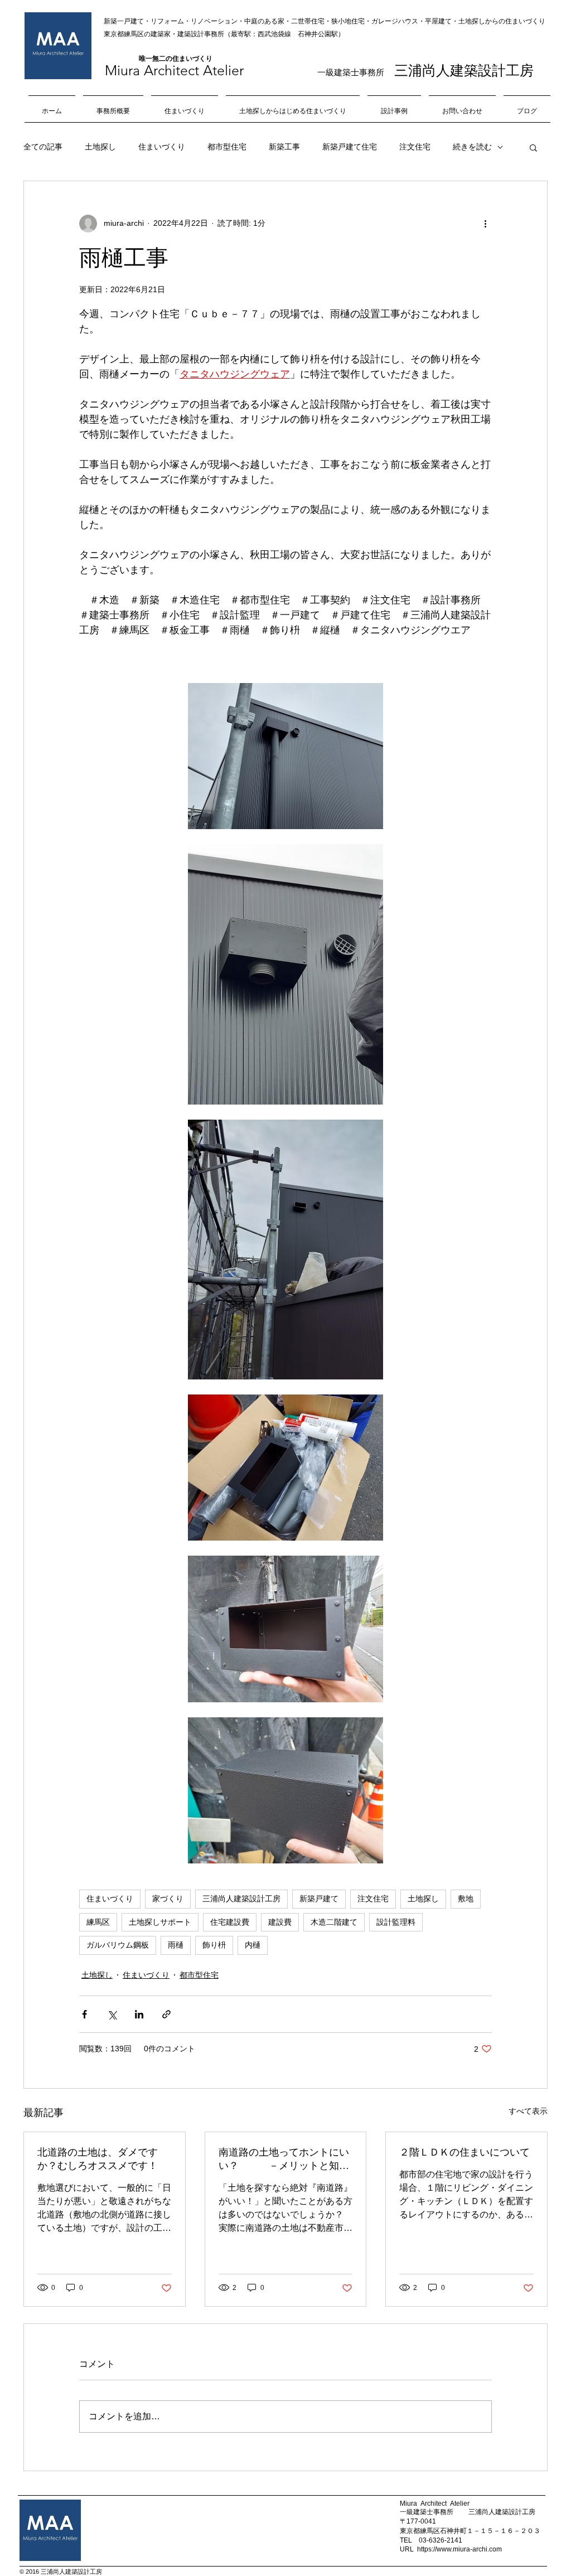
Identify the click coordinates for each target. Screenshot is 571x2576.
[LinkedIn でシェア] (139, 2014)
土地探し (100, 147)
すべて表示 (528, 2111)
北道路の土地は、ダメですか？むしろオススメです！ (98, 2159)
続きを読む (472, 147)
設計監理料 (396, 1922)
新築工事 (284, 147)
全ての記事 (43, 147)
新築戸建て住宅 (350, 147)
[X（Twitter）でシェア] (112, 2014)
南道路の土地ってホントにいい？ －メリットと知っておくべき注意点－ (284, 2159)
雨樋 (176, 1945)
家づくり (168, 1899)
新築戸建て (319, 1899)
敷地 (466, 1899)
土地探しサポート (160, 1922)
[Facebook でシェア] (84, 2014)
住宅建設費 (230, 1922)
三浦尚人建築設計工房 (241, 1899)
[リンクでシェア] (166, 2014)
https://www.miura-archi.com (459, 2549)
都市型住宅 (227, 147)
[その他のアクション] (485, 224)
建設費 (280, 1922)
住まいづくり (162, 147)
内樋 (253, 1945)
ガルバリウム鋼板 (118, 1945)
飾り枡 (214, 1945)
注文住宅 (415, 147)
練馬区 (98, 1922)
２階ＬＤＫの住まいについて (464, 2152)
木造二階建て (334, 1922)
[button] (533, 147)
